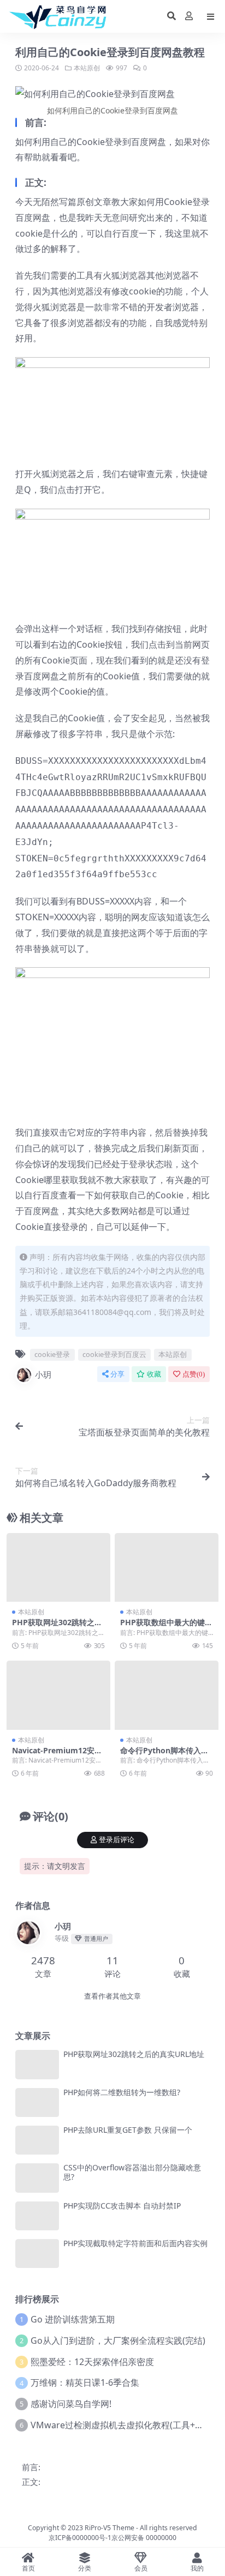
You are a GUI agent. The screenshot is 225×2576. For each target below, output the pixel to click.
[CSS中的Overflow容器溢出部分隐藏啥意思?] (37, 2178)
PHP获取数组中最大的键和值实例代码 (166, 1627)
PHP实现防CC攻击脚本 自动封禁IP (122, 2206)
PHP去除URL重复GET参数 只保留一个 (128, 2130)
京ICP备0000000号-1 (80, 2538)
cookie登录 (52, 1354)
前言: (31, 2467)
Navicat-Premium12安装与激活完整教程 (57, 1755)
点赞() (194, 1374)
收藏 (154, 1374)
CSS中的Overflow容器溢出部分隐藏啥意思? (132, 2172)
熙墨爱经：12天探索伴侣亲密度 (92, 2362)
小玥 (43, 1374)
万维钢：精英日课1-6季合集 (85, 2382)
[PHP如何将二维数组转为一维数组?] (37, 2103)
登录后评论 (117, 1840)
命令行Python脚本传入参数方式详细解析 (164, 1755)
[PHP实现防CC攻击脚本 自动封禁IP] (37, 2216)
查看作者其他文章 (112, 1996)
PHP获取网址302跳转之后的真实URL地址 (57, 1627)
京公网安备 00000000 (144, 2538)
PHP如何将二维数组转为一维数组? (122, 2092)
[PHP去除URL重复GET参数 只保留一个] (37, 2140)
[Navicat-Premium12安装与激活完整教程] (58, 1695)
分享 (117, 1374)
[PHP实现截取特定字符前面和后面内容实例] (37, 2254)
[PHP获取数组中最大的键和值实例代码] (167, 1568)
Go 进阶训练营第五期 (73, 2319)
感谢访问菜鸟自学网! (71, 2404)
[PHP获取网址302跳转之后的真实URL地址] (58, 1568)
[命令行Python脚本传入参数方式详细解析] (167, 1695)
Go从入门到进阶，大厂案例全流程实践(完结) (118, 2340)
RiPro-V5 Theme (109, 2528)
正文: (31, 2482)
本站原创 (87, 68)
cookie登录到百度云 (114, 1354)
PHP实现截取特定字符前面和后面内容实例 (135, 2243)
